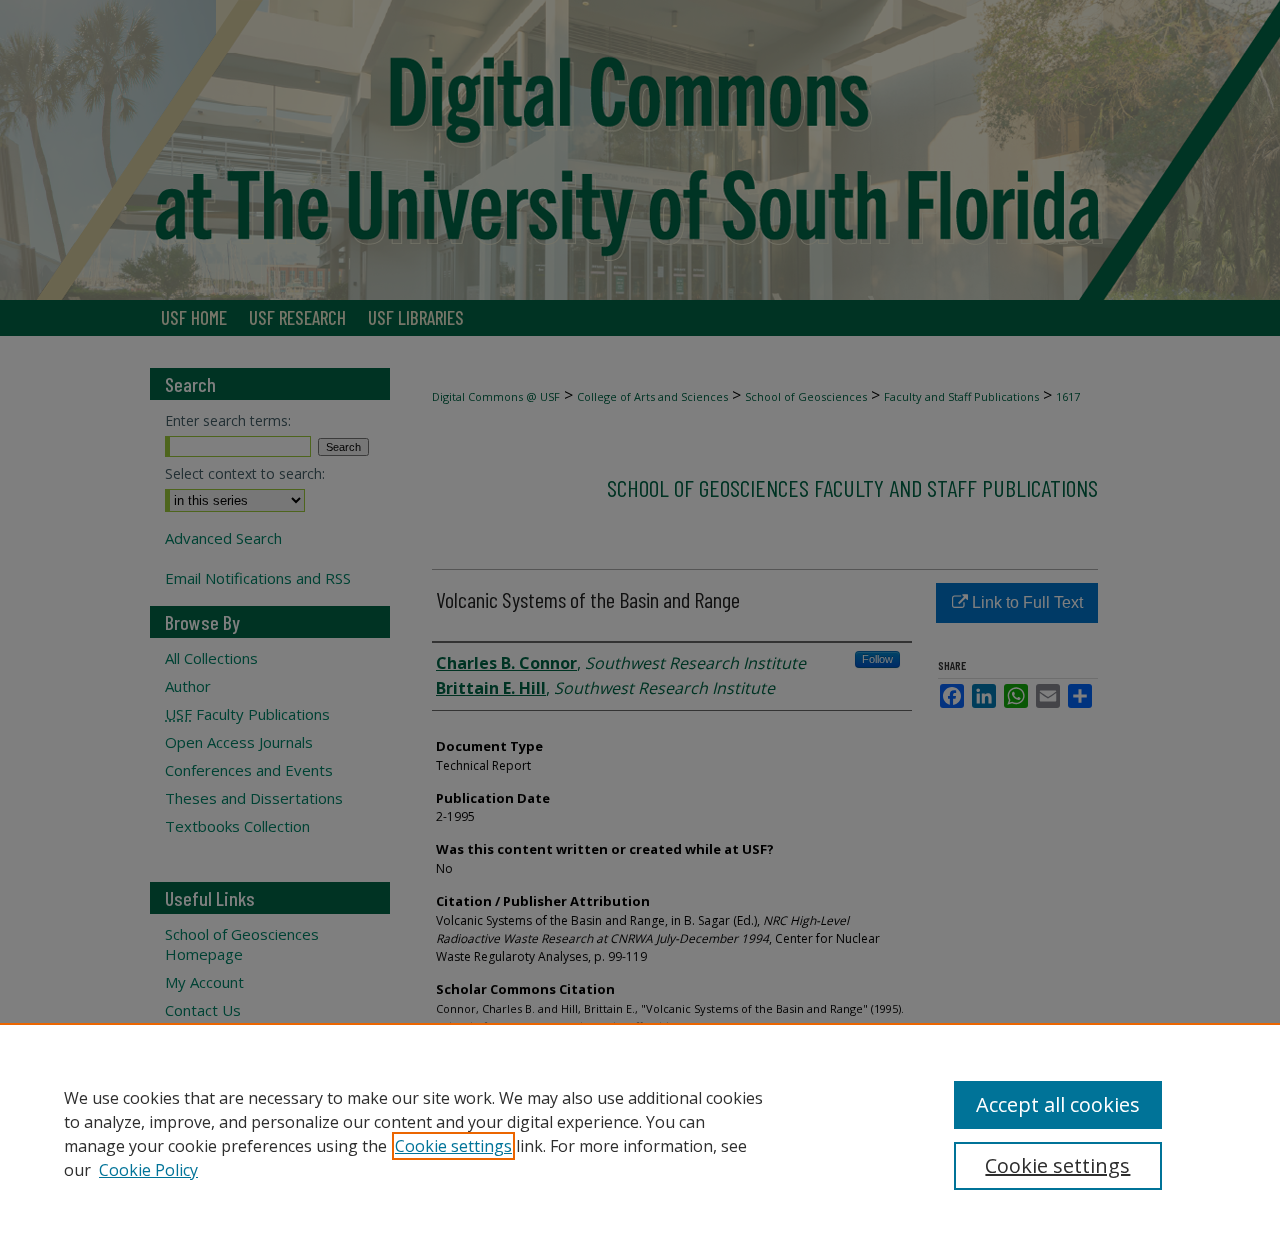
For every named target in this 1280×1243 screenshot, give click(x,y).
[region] (640, 1133)
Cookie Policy (148, 1170)
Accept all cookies (1058, 1104)
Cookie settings (453, 1146)
